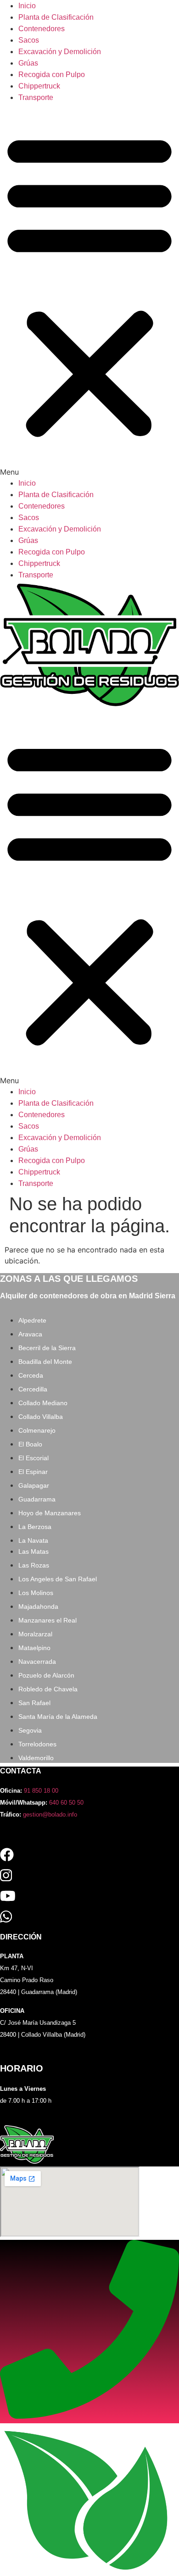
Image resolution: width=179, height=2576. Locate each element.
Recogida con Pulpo (52, 75)
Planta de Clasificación (56, 17)
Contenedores (42, 29)
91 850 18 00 (41, 1791)
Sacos (29, 40)
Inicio (27, 6)
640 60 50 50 (66, 1803)
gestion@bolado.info (50, 1814)
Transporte (36, 97)
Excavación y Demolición (60, 52)
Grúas (28, 63)
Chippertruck (39, 86)
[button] (89, 290)
